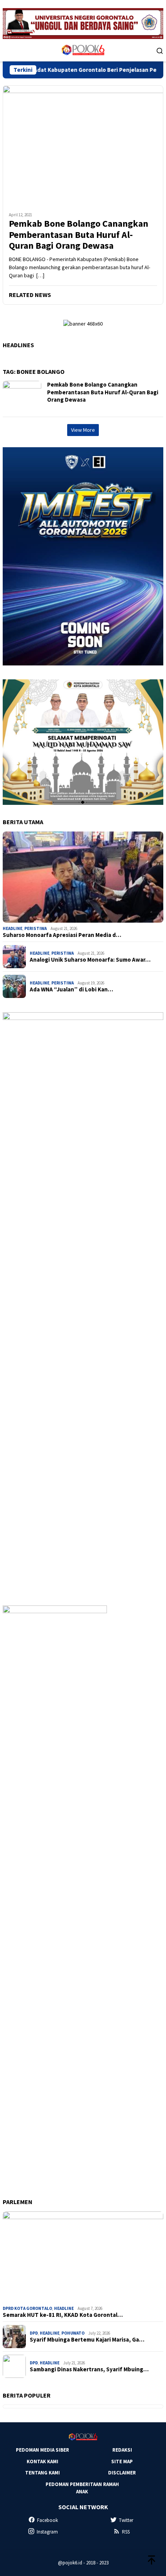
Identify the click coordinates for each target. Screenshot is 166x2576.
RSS (126, 2532)
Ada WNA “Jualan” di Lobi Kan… (71, 989)
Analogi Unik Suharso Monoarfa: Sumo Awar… (90, 960)
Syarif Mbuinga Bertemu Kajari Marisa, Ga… (87, 2340)
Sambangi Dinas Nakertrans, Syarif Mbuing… (89, 2369)
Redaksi (122, 2450)
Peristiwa (36, 928)
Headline (13, 928)
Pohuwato (73, 2333)
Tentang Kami (42, 2473)
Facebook (47, 2520)
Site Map (122, 2461)
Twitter (126, 2520)
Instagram (47, 2532)
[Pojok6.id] (83, 50)
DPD (34, 2333)
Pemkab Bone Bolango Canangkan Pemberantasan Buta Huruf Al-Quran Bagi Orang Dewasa (79, 235)
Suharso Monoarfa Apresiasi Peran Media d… (62, 935)
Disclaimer (122, 2473)
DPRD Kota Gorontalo (27, 2308)
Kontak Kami (42, 2461)
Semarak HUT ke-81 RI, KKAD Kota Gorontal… (63, 2315)
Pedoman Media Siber (42, 2450)
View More (83, 430)
